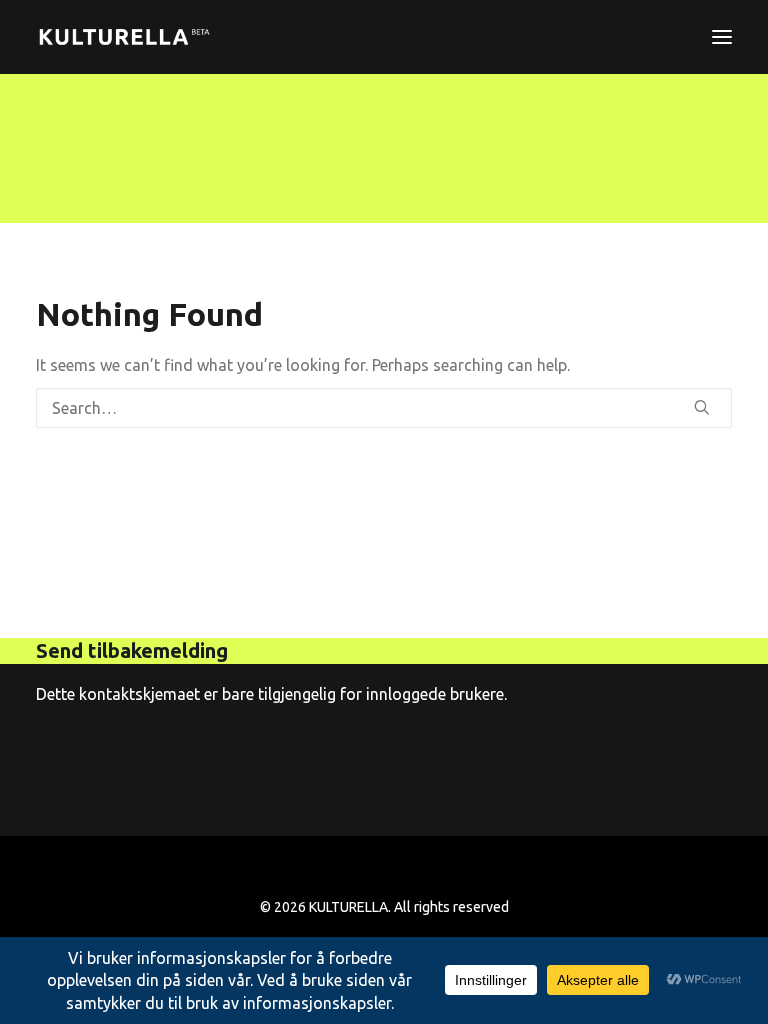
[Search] (384, 408)
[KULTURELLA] (124, 37)
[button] (722, 37)
